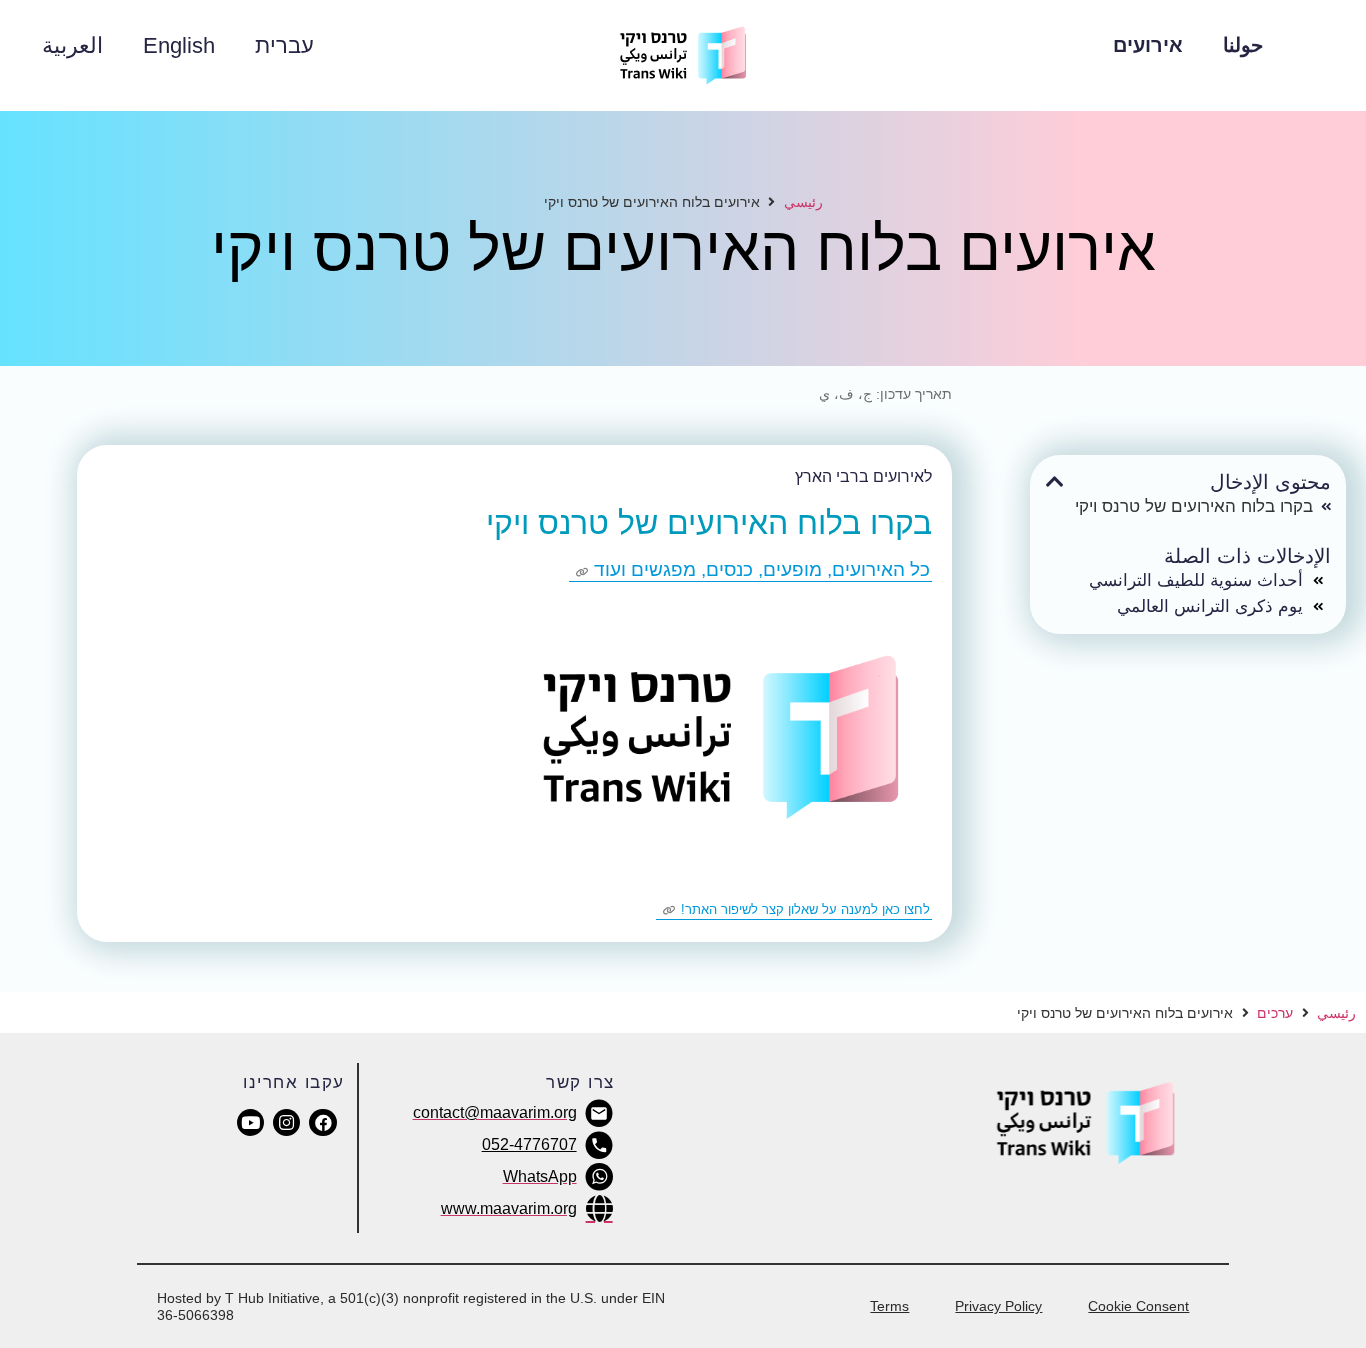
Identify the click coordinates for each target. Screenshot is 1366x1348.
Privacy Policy (998, 1306)
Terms (889, 1306)
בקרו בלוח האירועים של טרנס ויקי (1194, 506)
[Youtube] (250, 1122)
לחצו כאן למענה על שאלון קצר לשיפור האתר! (805, 909)
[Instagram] (286, 1122)
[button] (1055, 482)
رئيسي (803, 201)
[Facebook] (322, 1122)
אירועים (1148, 45)
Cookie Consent (1138, 1306)
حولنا (1243, 45)
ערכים (1275, 1012)
